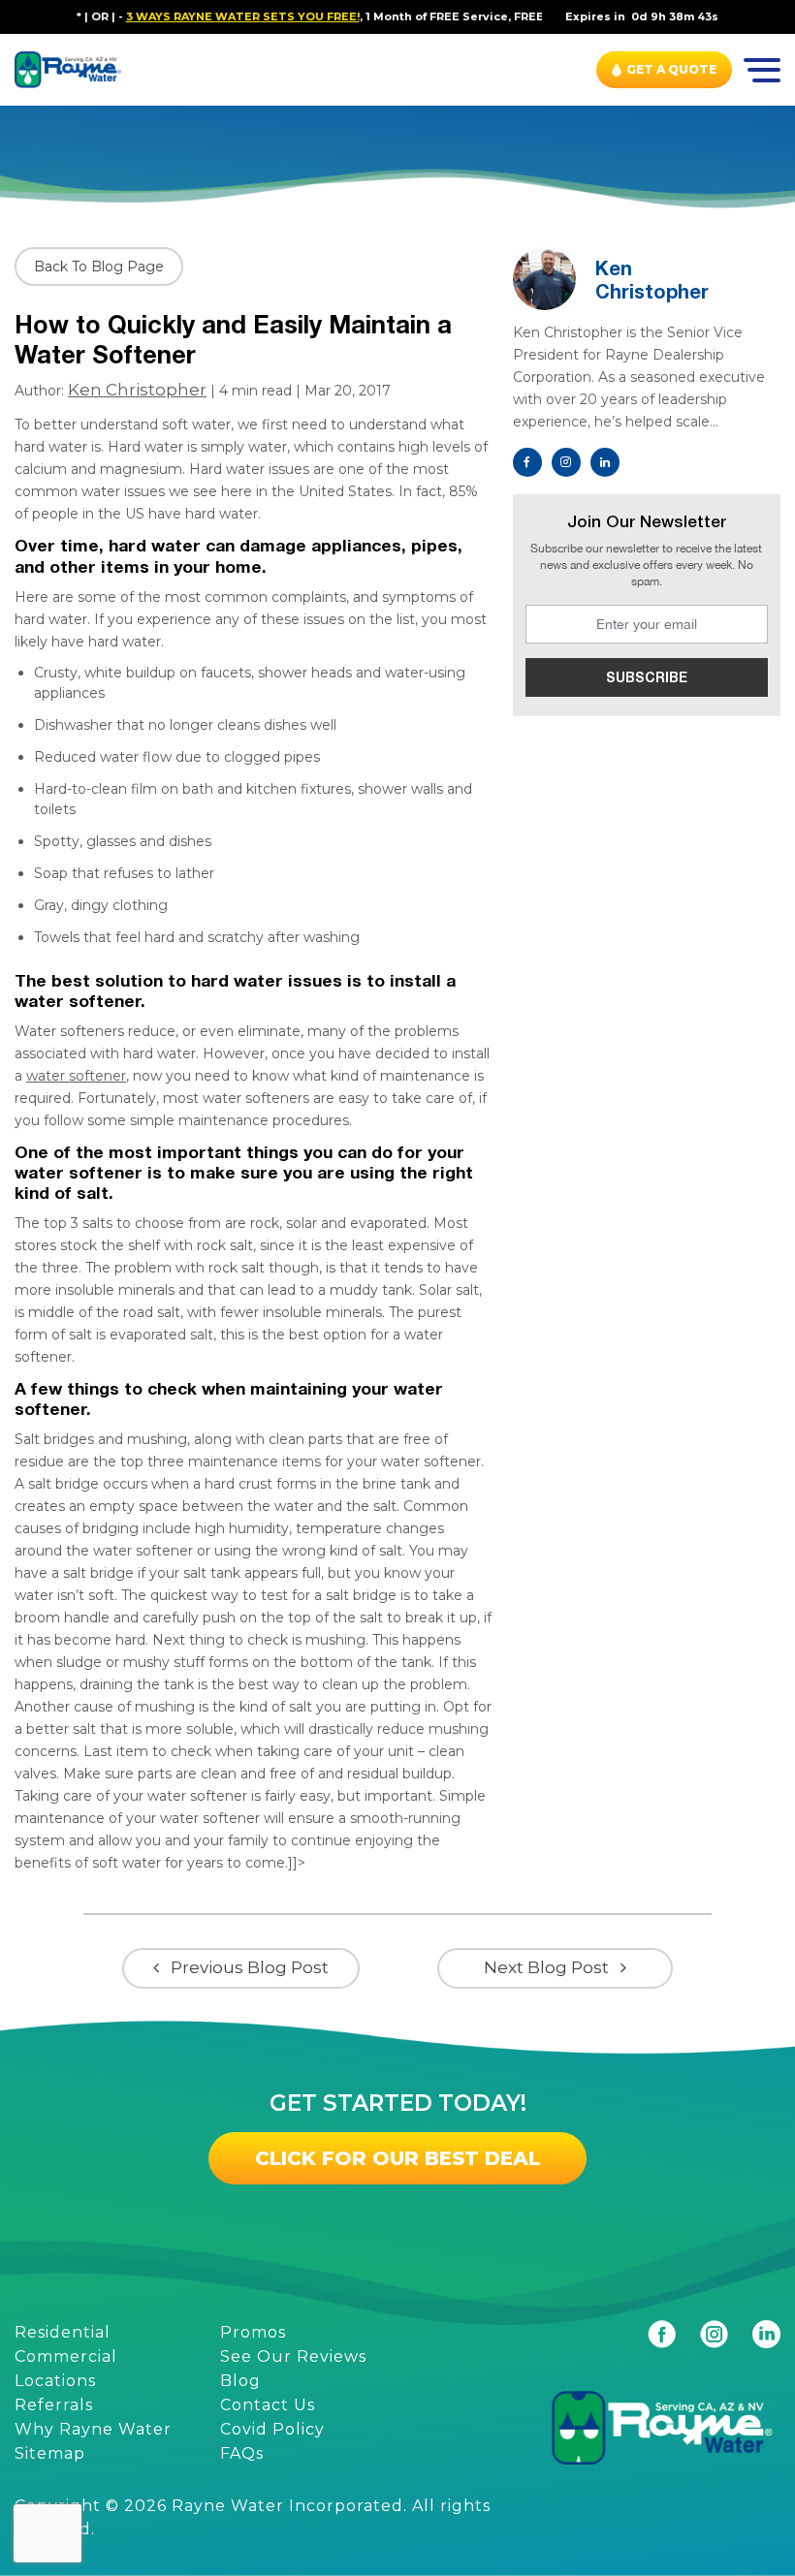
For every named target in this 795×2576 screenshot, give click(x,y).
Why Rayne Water (93, 2429)
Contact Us (268, 2405)
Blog (240, 2381)
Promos (253, 2332)
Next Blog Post (546, 1967)
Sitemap (50, 2453)
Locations (55, 2381)
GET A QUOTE (671, 69)
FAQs (242, 2453)
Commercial (66, 2356)
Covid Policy (272, 2429)
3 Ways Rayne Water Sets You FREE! (207, 16)
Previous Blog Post (250, 1967)
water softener (76, 1076)
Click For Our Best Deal (397, 2158)
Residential (63, 2332)
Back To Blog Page (99, 267)
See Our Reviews (293, 2356)
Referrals (54, 2405)
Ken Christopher (137, 390)
